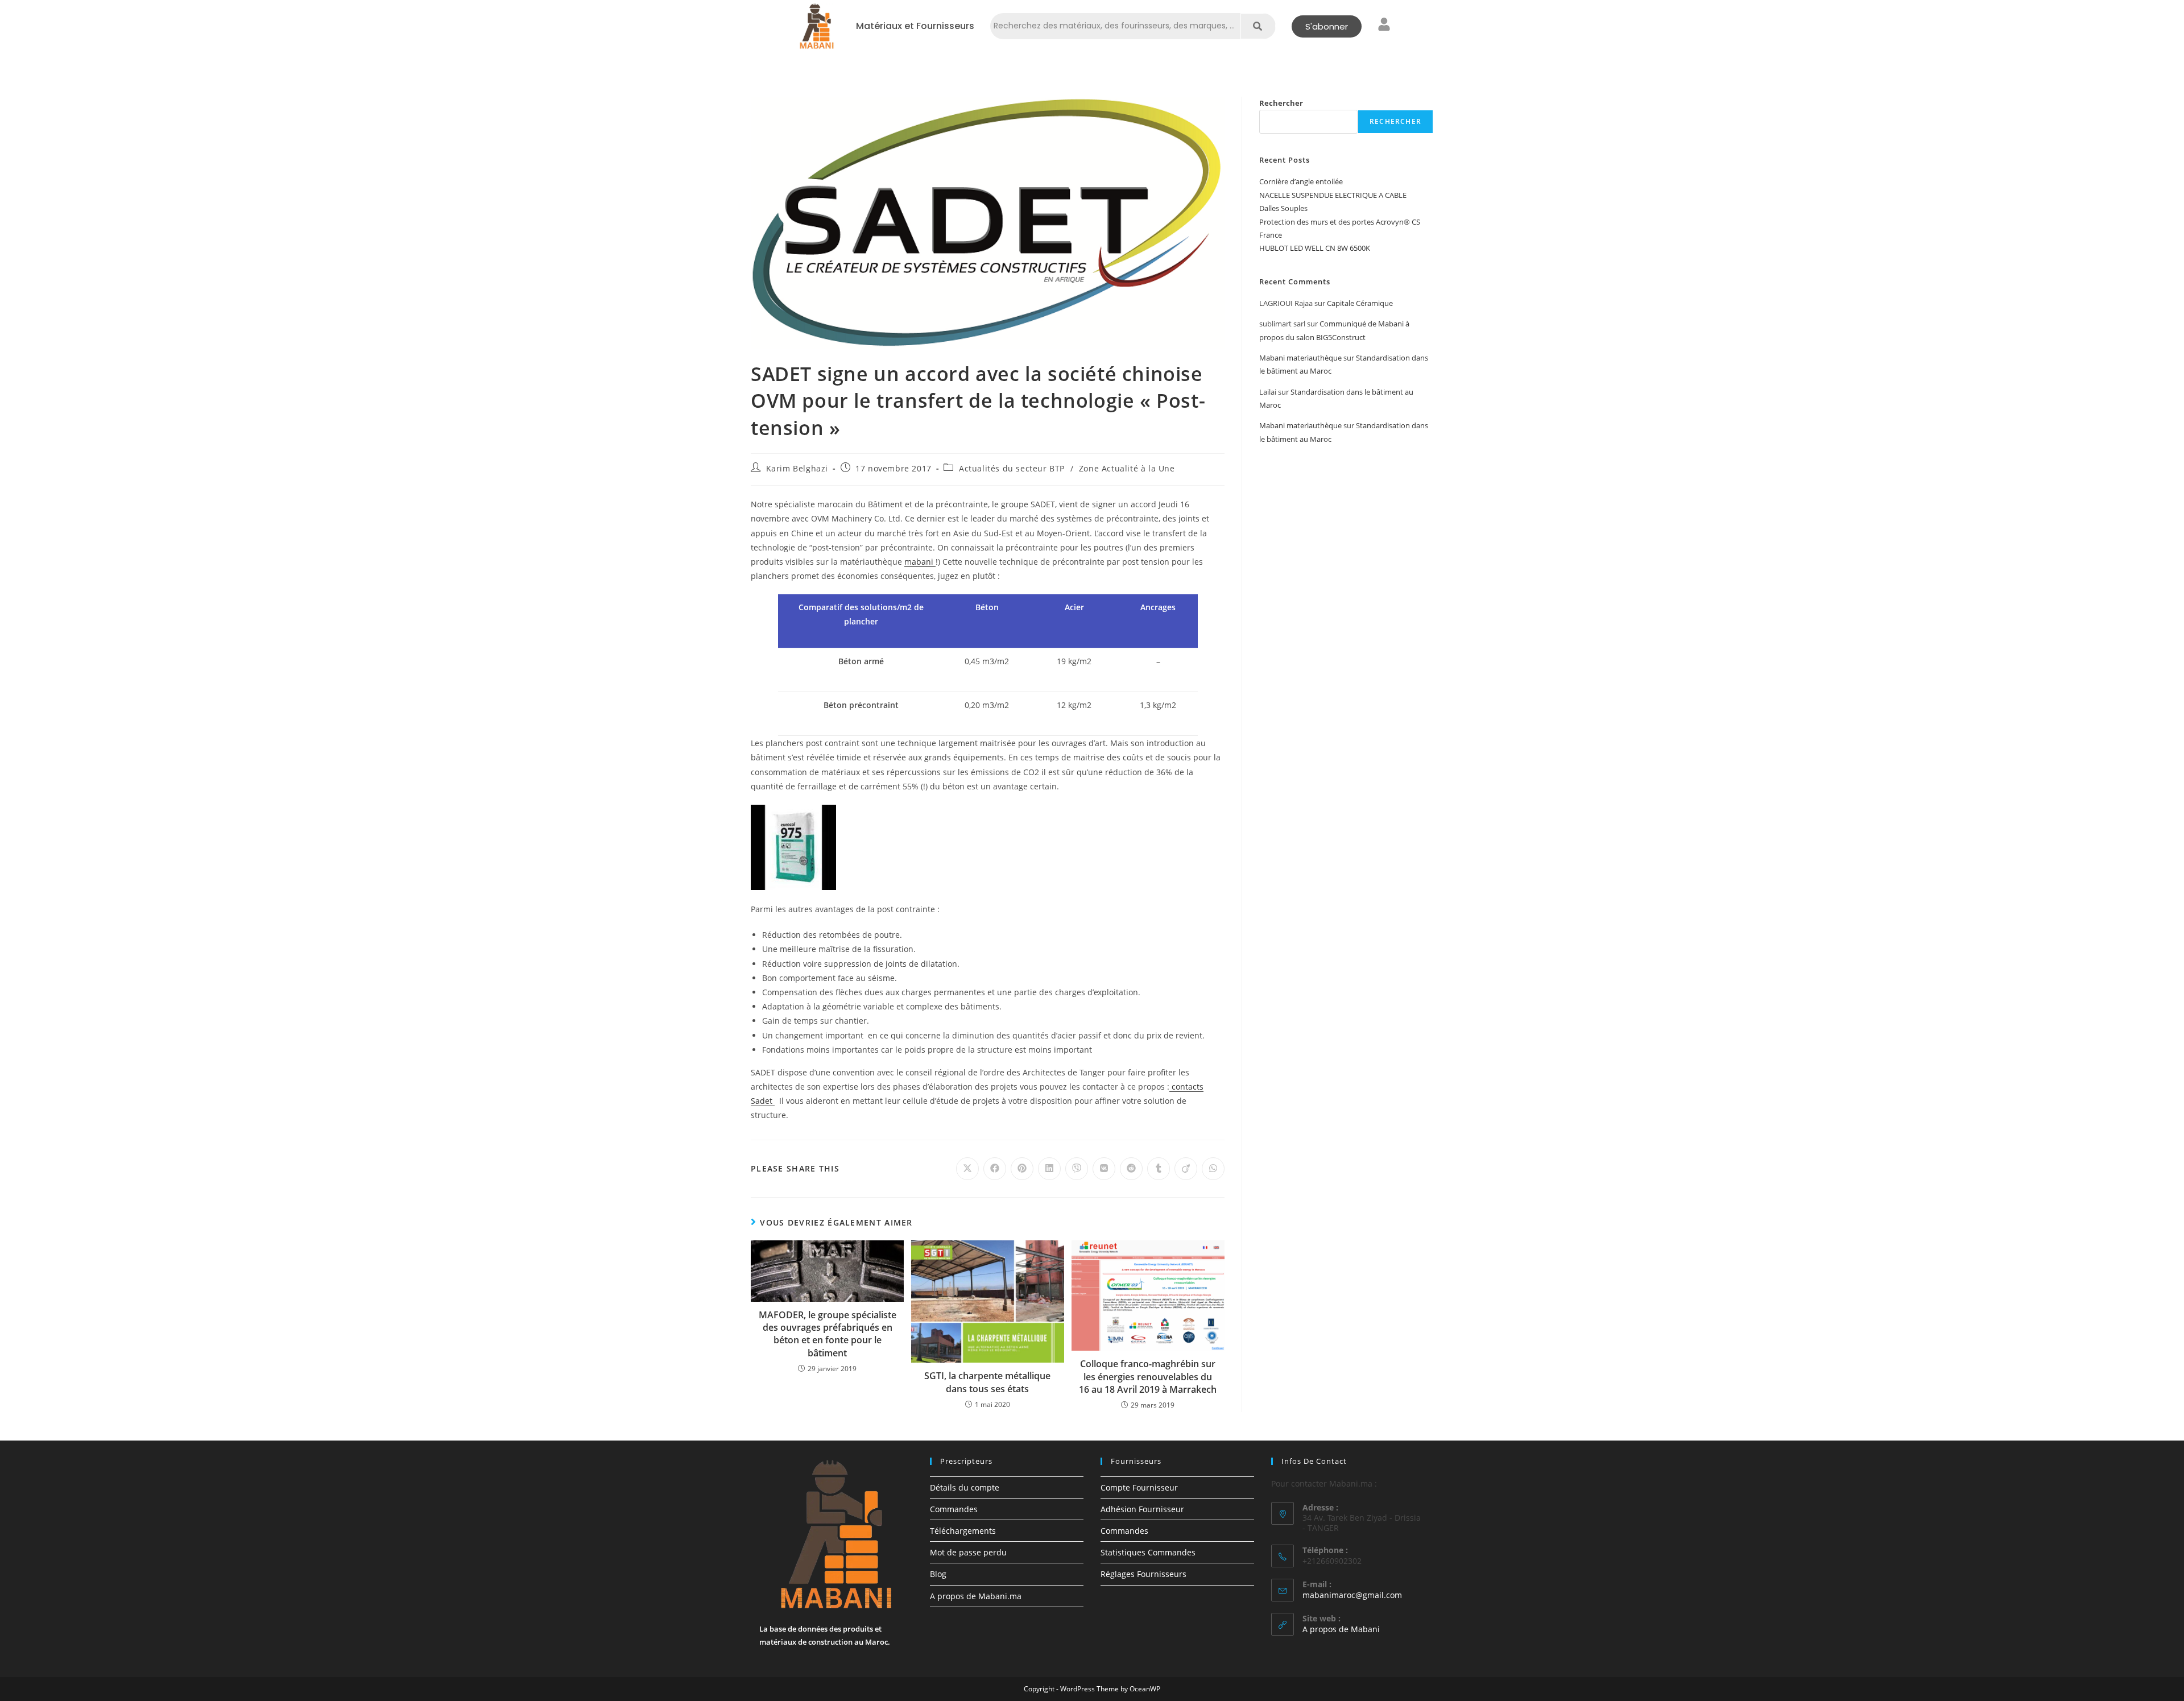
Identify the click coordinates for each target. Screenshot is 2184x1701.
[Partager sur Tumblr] (1159, 1169)
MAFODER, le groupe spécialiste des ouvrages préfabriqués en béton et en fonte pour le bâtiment (828, 1334)
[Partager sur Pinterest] (1022, 1169)
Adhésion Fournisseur (1142, 1509)
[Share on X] (967, 1169)
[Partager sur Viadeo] (1186, 1169)
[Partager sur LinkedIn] (1049, 1169)
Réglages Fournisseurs (1143, 1574)
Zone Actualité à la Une (1127, 468)
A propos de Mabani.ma (976, 1596)
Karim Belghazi (797, 468)
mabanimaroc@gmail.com (1352, 1595)
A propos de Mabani (1341, 1629)
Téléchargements (963, 1531)
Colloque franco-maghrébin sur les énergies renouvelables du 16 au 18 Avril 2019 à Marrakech (1148, 1377)
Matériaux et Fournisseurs (915, 26)
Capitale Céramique (1360, 303)
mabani (920, 562)
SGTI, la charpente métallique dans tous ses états (987, 1382)
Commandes (954, 1509)
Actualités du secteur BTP (1012, 468)
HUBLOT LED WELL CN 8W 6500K (1315, 248)
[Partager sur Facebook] (995, 1169)
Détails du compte (965, 1487)
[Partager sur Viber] (1077, 1169)
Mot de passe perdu (968, 1552)
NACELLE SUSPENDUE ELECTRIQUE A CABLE (1333, 195)
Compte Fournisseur (1139, 1487)
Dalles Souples (1283, 208)
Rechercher (1281, 103)
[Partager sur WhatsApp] (1213, 1169)
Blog (938, 1574)
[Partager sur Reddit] (1131, 1169)
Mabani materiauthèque (1300, 358)
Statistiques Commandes (1148, 1552)
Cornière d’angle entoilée (1301, 181)
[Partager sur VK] (1104, 1169)
